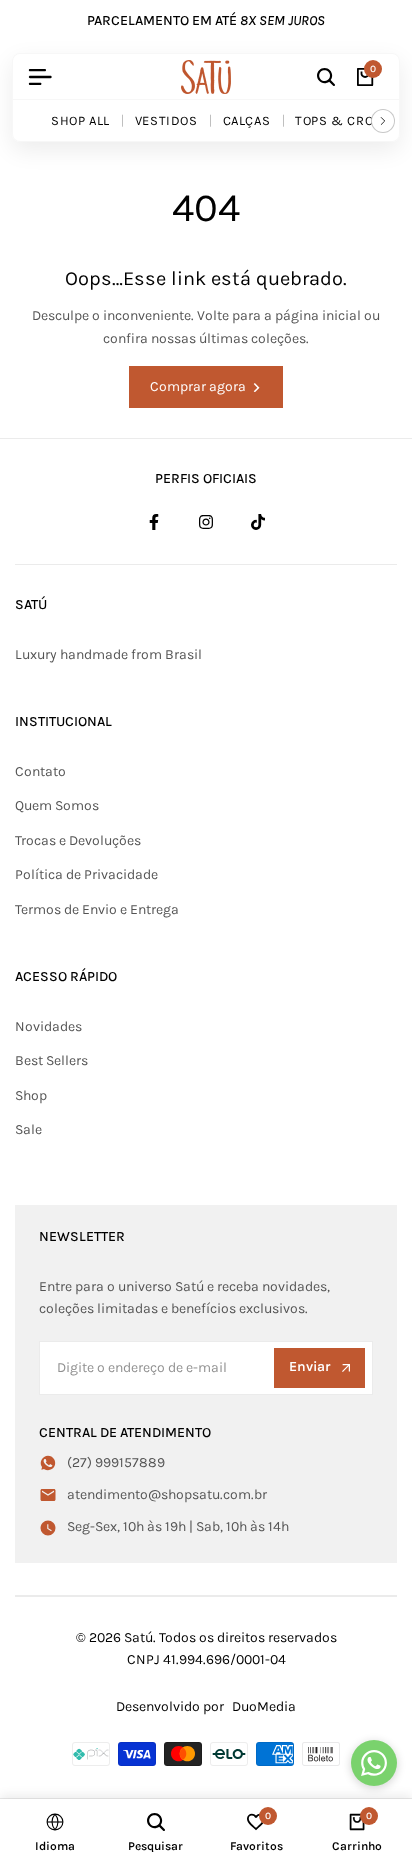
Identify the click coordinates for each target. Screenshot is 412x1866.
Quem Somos (57, 805)
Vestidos (166, 120)
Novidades (48, 1026)
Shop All (80, 120)
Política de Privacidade (86, 874)
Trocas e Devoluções (78, 840)
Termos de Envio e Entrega (97, 909)
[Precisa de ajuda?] (374, 1763)
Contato (40, 771)
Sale (28, 1129)
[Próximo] (383, 121)
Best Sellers (51, 1060)
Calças (247, 120)
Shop (31, 1095)
